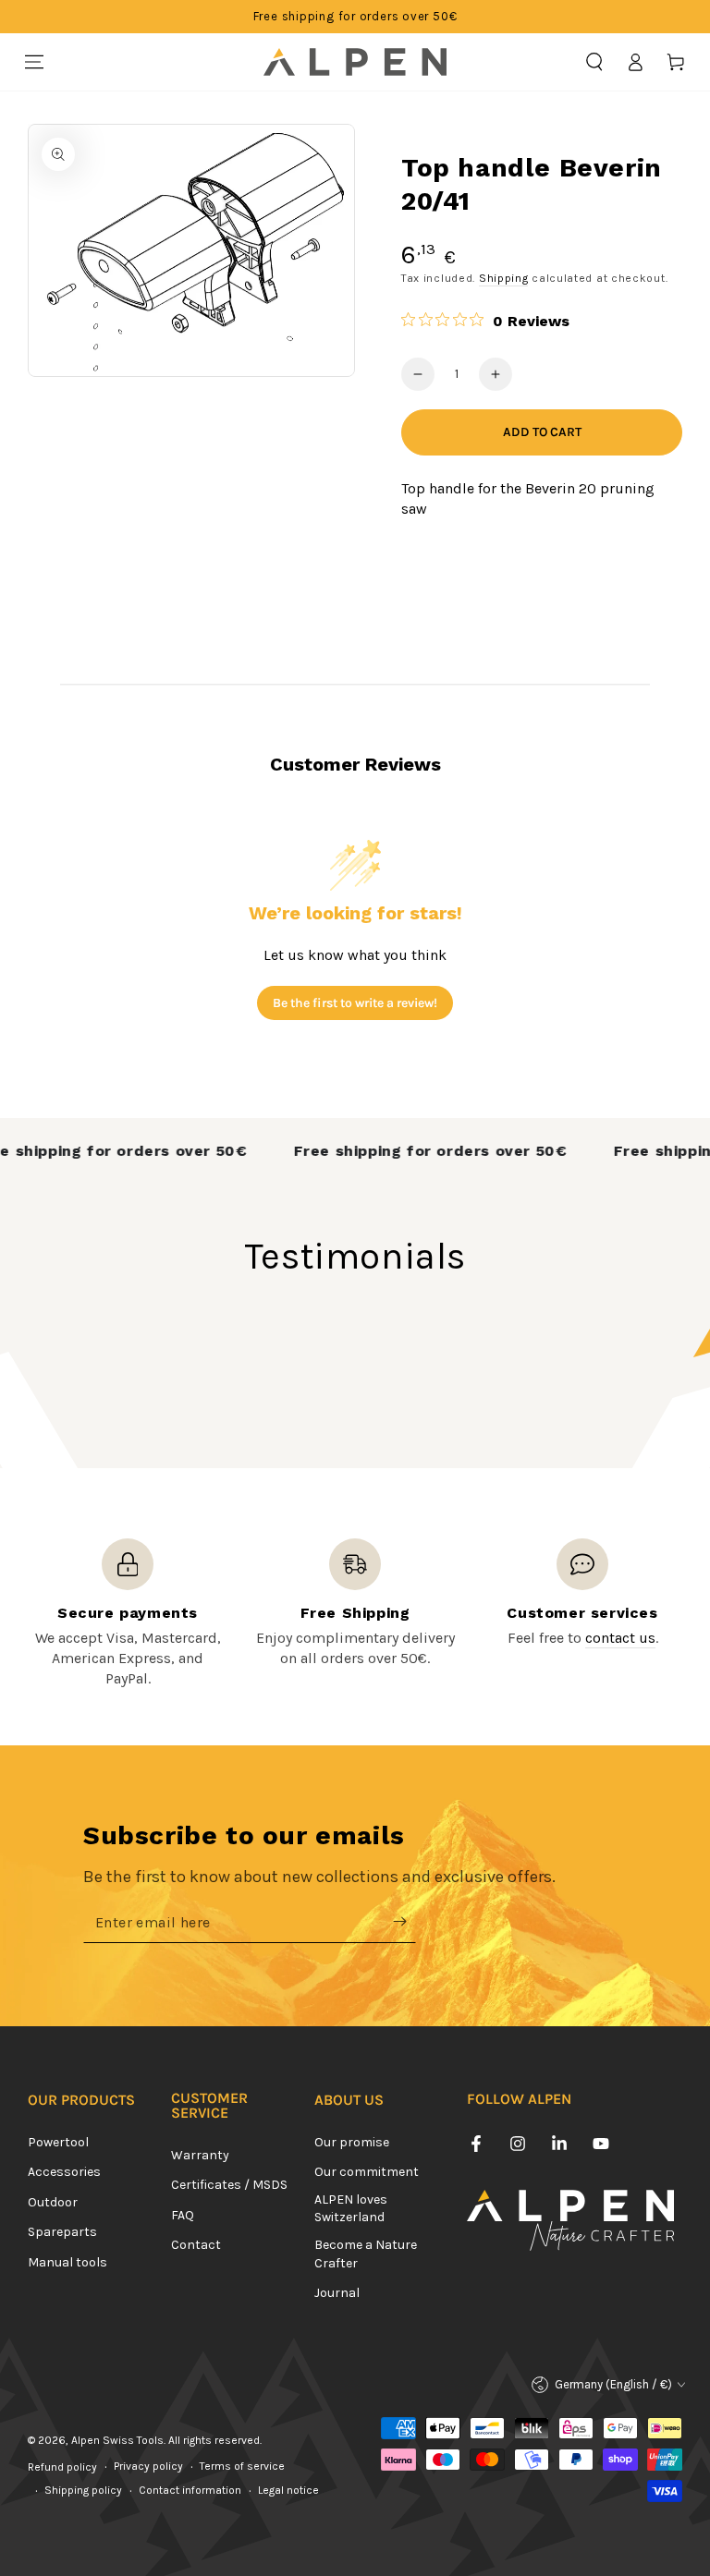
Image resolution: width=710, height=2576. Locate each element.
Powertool (58, 2142)
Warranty (200, 2155)
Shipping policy (83, 2490)
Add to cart (542, 432)
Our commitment (367, 2172)
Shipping (504, 278)
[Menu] (34, 62)
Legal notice (288, 2490)
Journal (337, 2293)
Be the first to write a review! (355, 1003)
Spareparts (62, 2232)
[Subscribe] (404, 1922)
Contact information (190, 2490)
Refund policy (62, 2467)
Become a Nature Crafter (366, 2254)
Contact (196, 2245)
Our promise (352, 2142)
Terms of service (242, 2466)
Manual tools (67, 2262)
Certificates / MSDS (229, 2185)
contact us (620, 1638)
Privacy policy (148, 2466)
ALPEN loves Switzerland (351, 2209)
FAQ (183, 2215)
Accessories (64, 2172)
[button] (594, 62)
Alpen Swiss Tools (117, 2440)
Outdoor (53, 2202)
